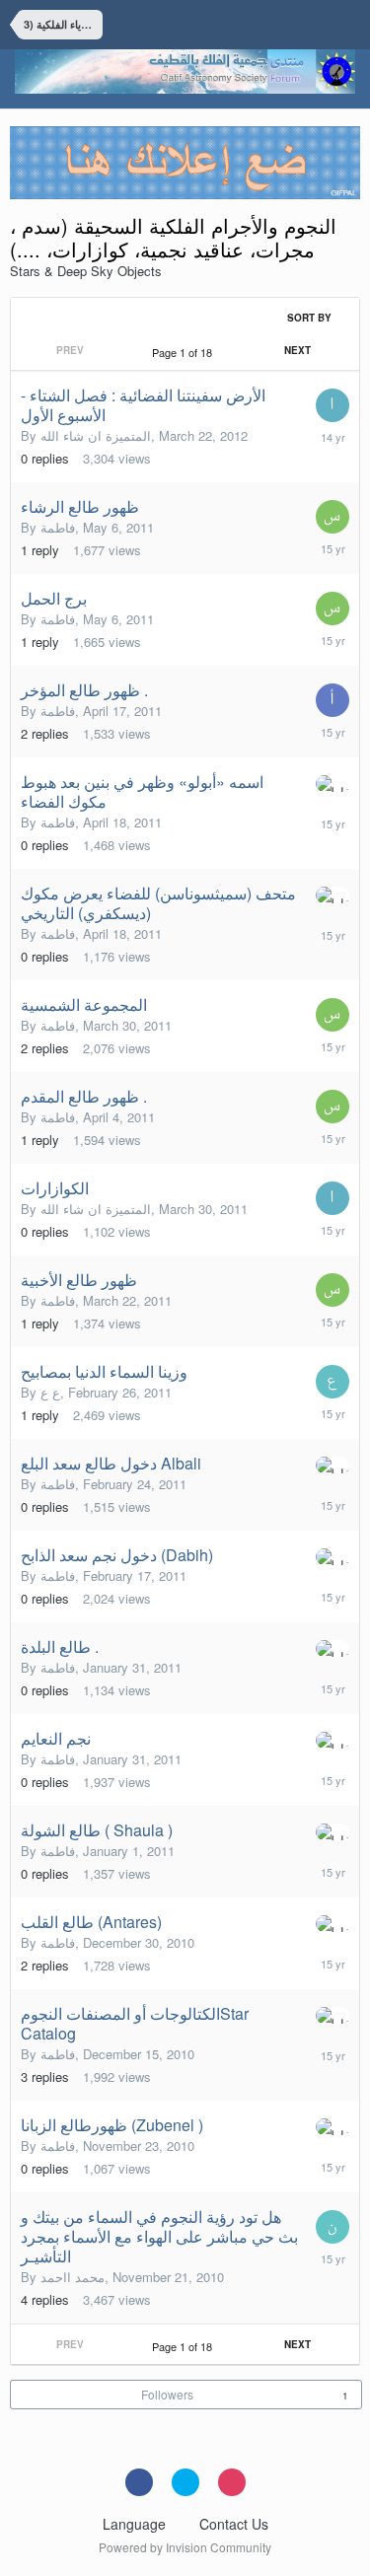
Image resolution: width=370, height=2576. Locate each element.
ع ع (50, 1392)
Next (297, 350)
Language (136, 2524)
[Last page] (340, 350)
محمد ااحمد (73, 2277)
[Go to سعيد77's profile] (333, 517)
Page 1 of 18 (185, 352)
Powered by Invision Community (185, 2547)
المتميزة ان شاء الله (96, 435)
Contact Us (234, 2524)
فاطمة (58, 527)
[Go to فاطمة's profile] (333, 784)
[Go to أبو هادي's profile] (333, 700)
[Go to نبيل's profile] (333, 2227)
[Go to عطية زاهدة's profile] (333, 1382)
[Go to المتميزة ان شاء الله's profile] (333, 405)
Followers (167, 2394)
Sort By (311, 318)
